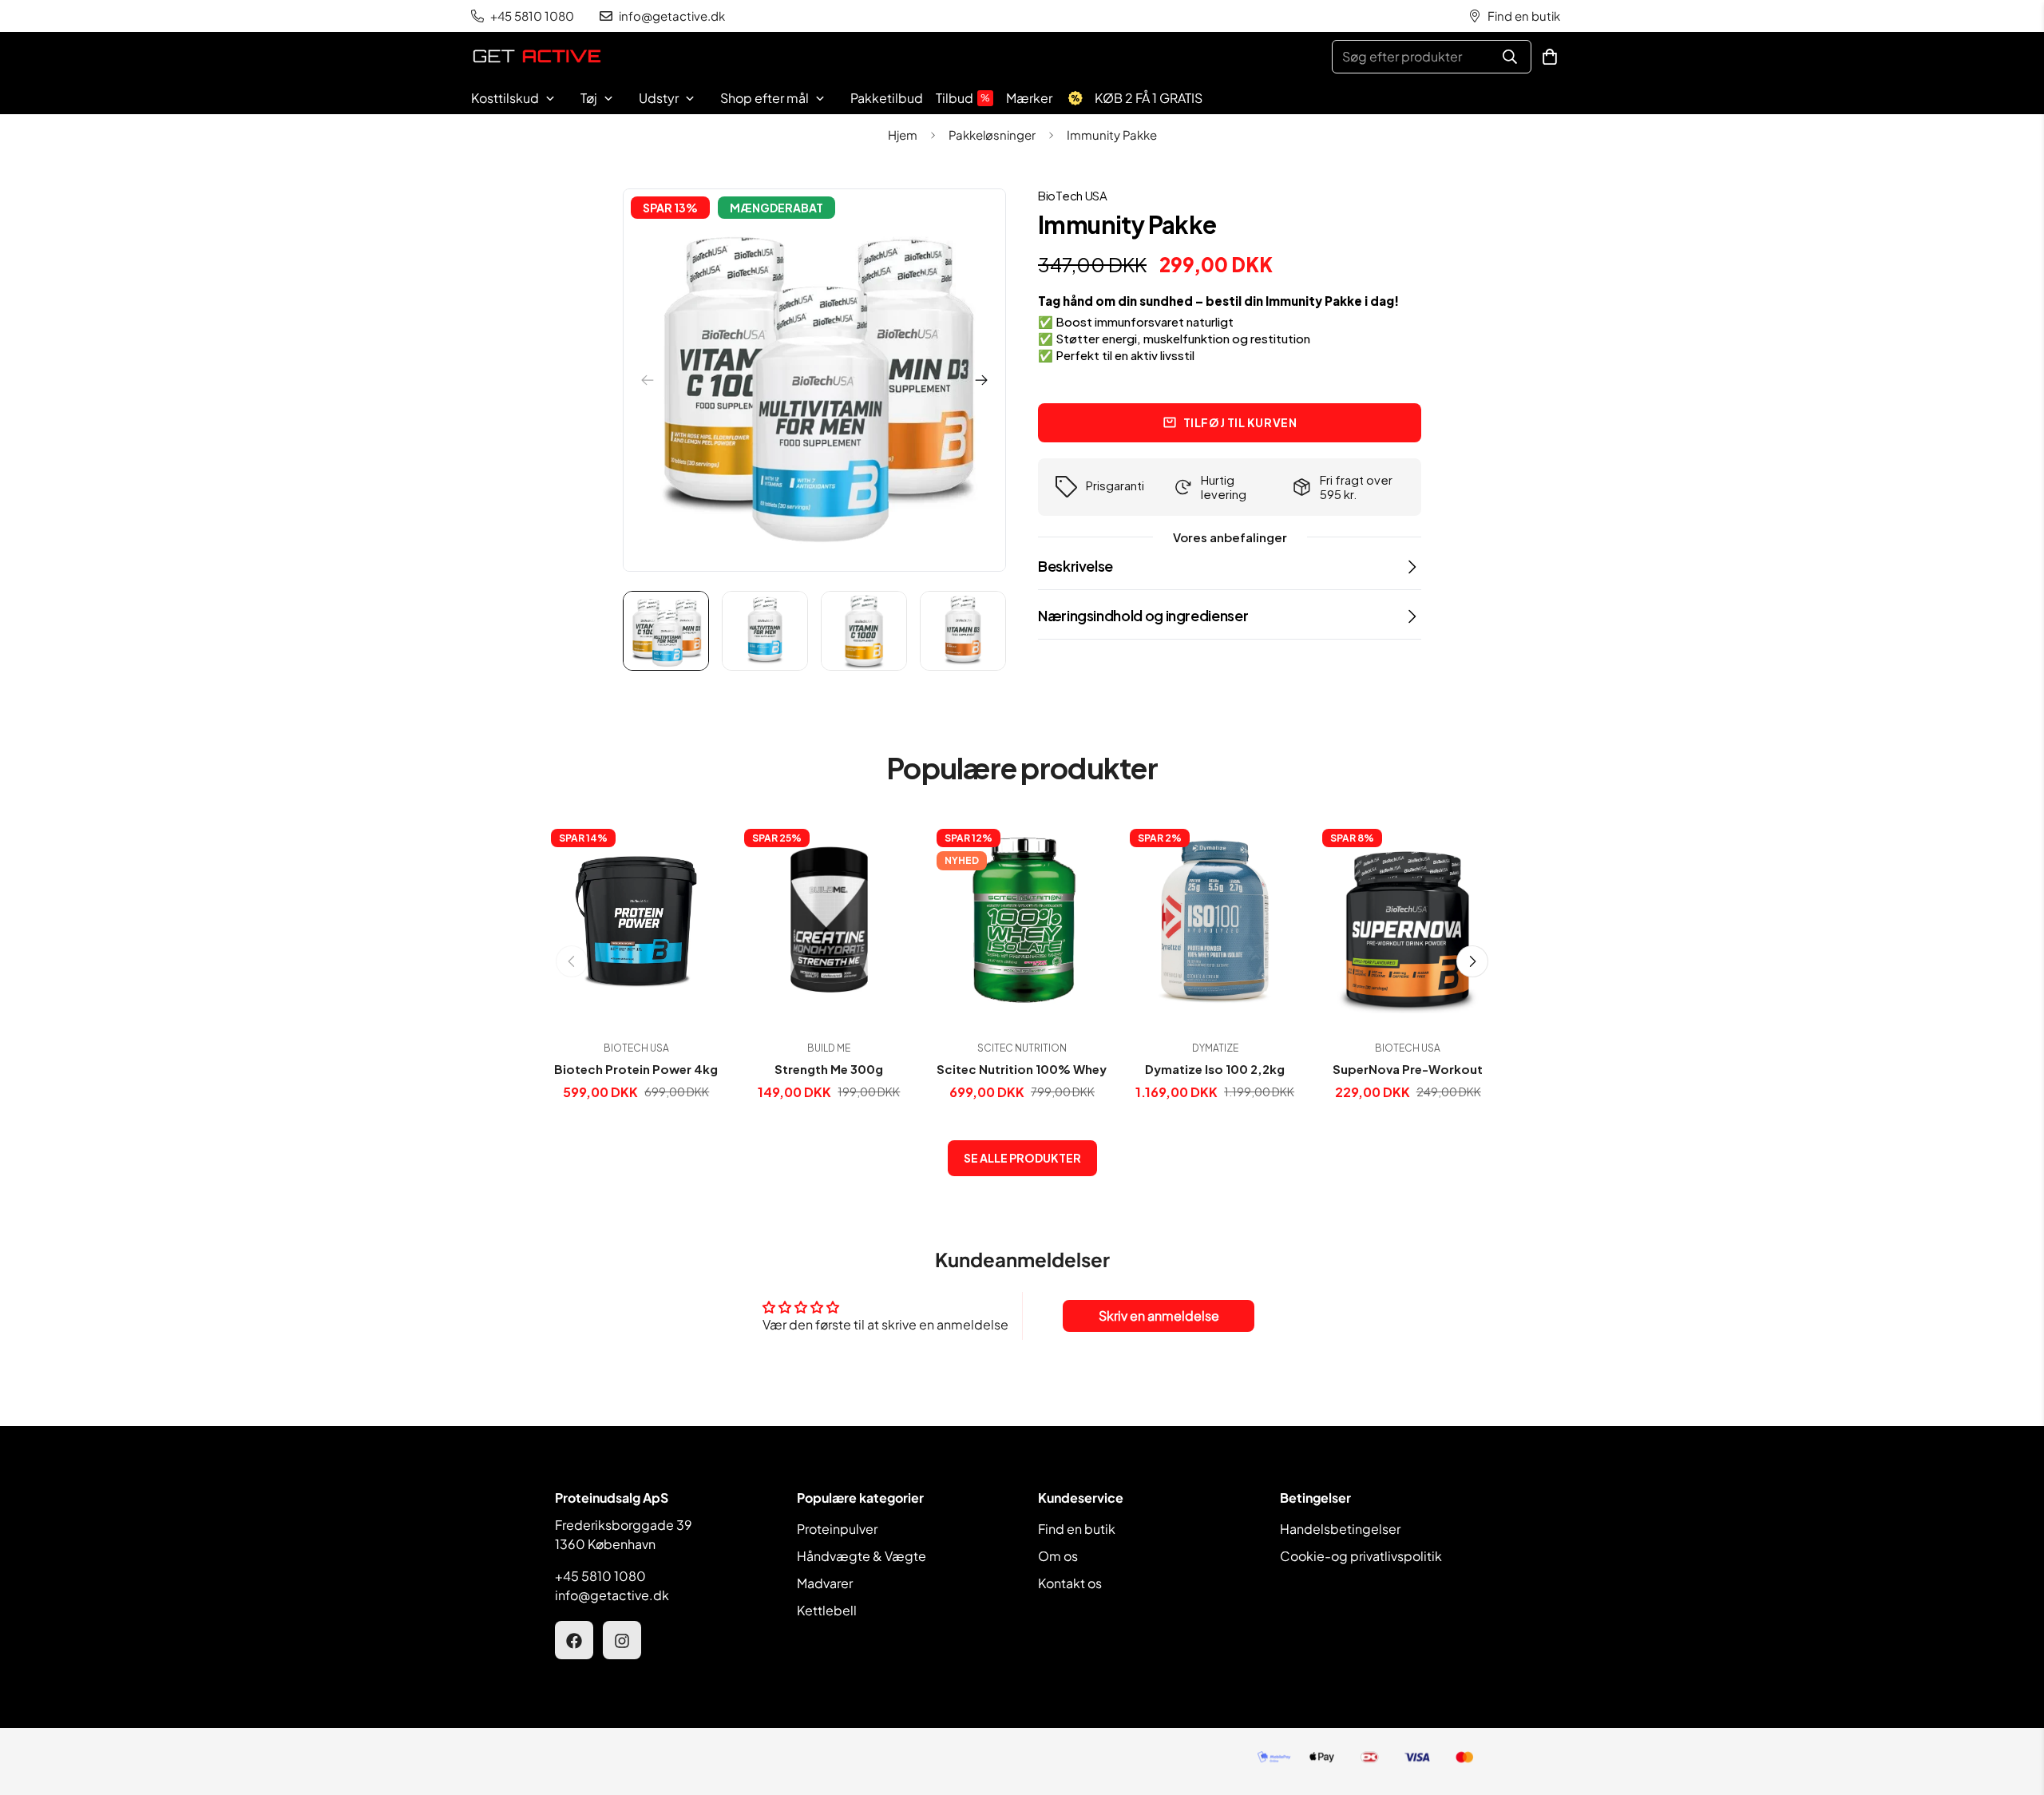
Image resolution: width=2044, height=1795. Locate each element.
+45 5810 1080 (600, 1577)
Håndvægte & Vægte (862, 1557)
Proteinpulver (837, 1530)
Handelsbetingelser (1340, 1530)
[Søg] (1510, 57)
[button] (1550, 57)
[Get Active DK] (537, 57)
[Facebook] (574, 1641)
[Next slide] (981, 380)
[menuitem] (523, 98)
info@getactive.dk (612, 1596)
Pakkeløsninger (992, 135)
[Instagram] (622, 1641)
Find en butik (1077, 1530)
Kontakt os (1070, 1584)
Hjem (903, 135)
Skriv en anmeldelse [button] (1159, 1316)
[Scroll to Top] (2013, 1708)
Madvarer (825, 1584)
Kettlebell (827, 1611)
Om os (1058, 1557)
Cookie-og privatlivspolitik (1361, 1557)
